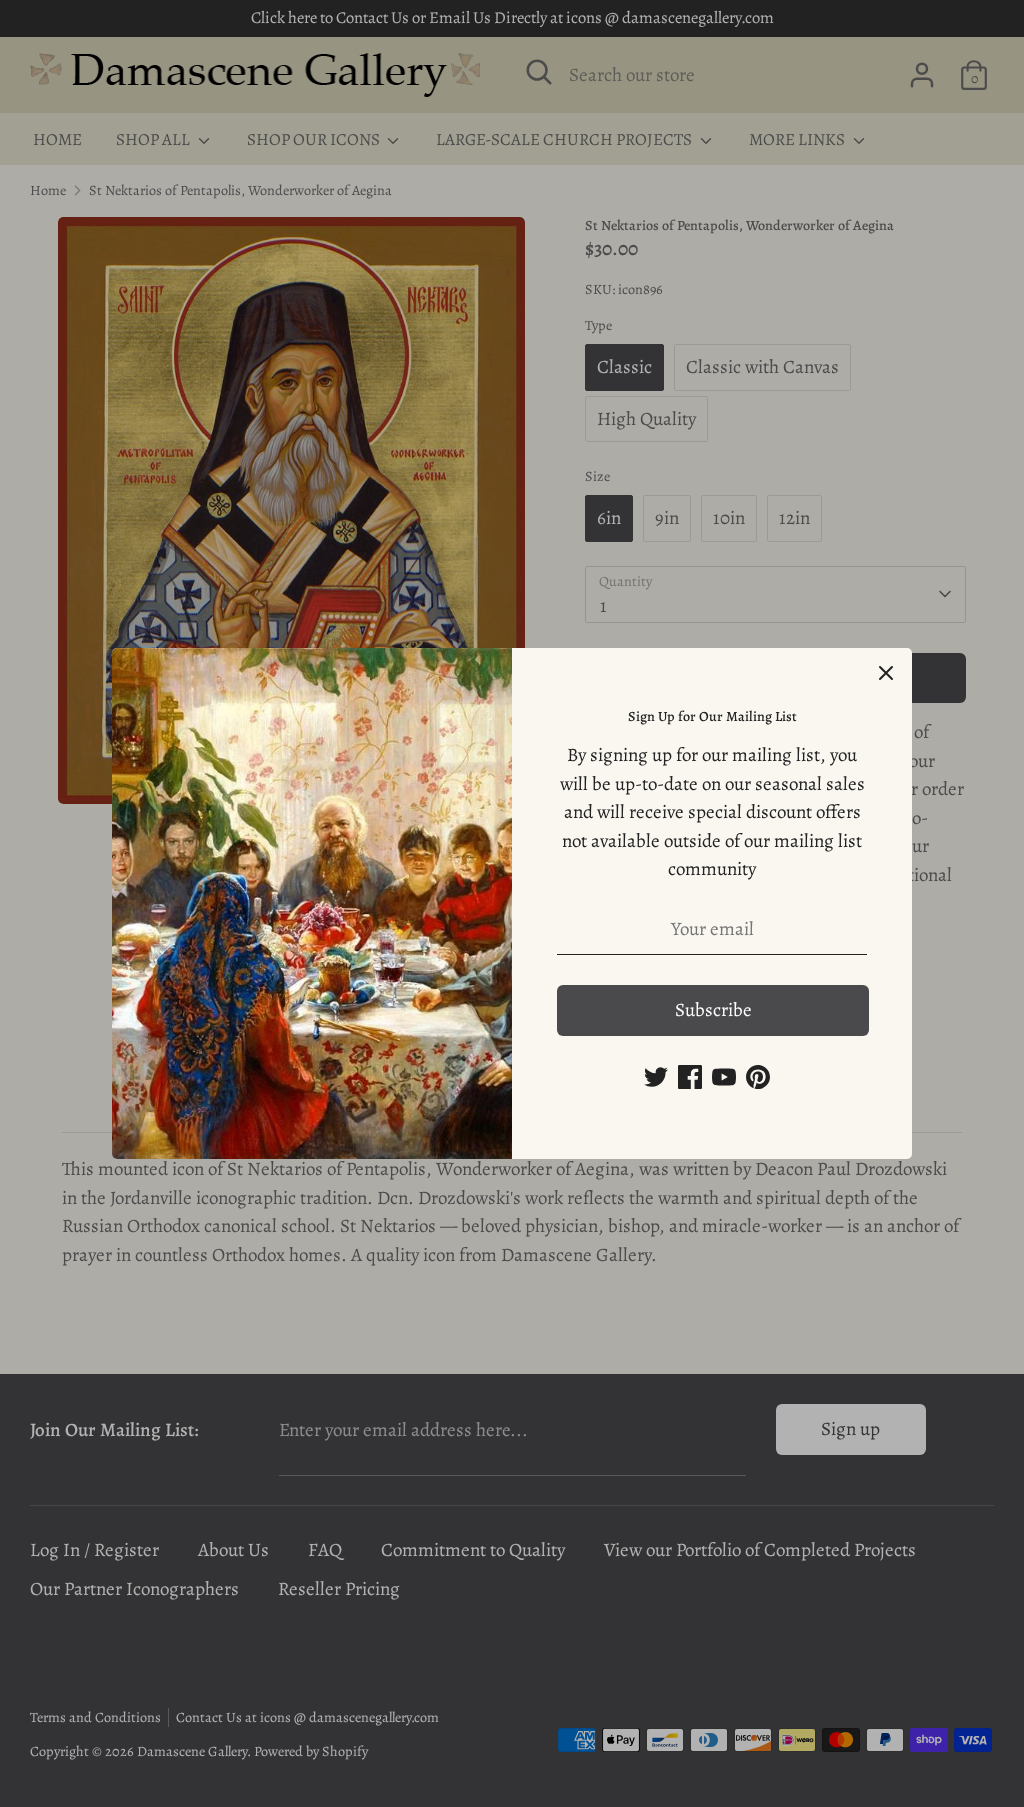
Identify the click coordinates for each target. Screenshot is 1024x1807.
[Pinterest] (758, 1077)
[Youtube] (724, 1077)
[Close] (886, 674)
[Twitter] (656, 1077)
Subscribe (713, 1010)
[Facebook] (690, 1077)
